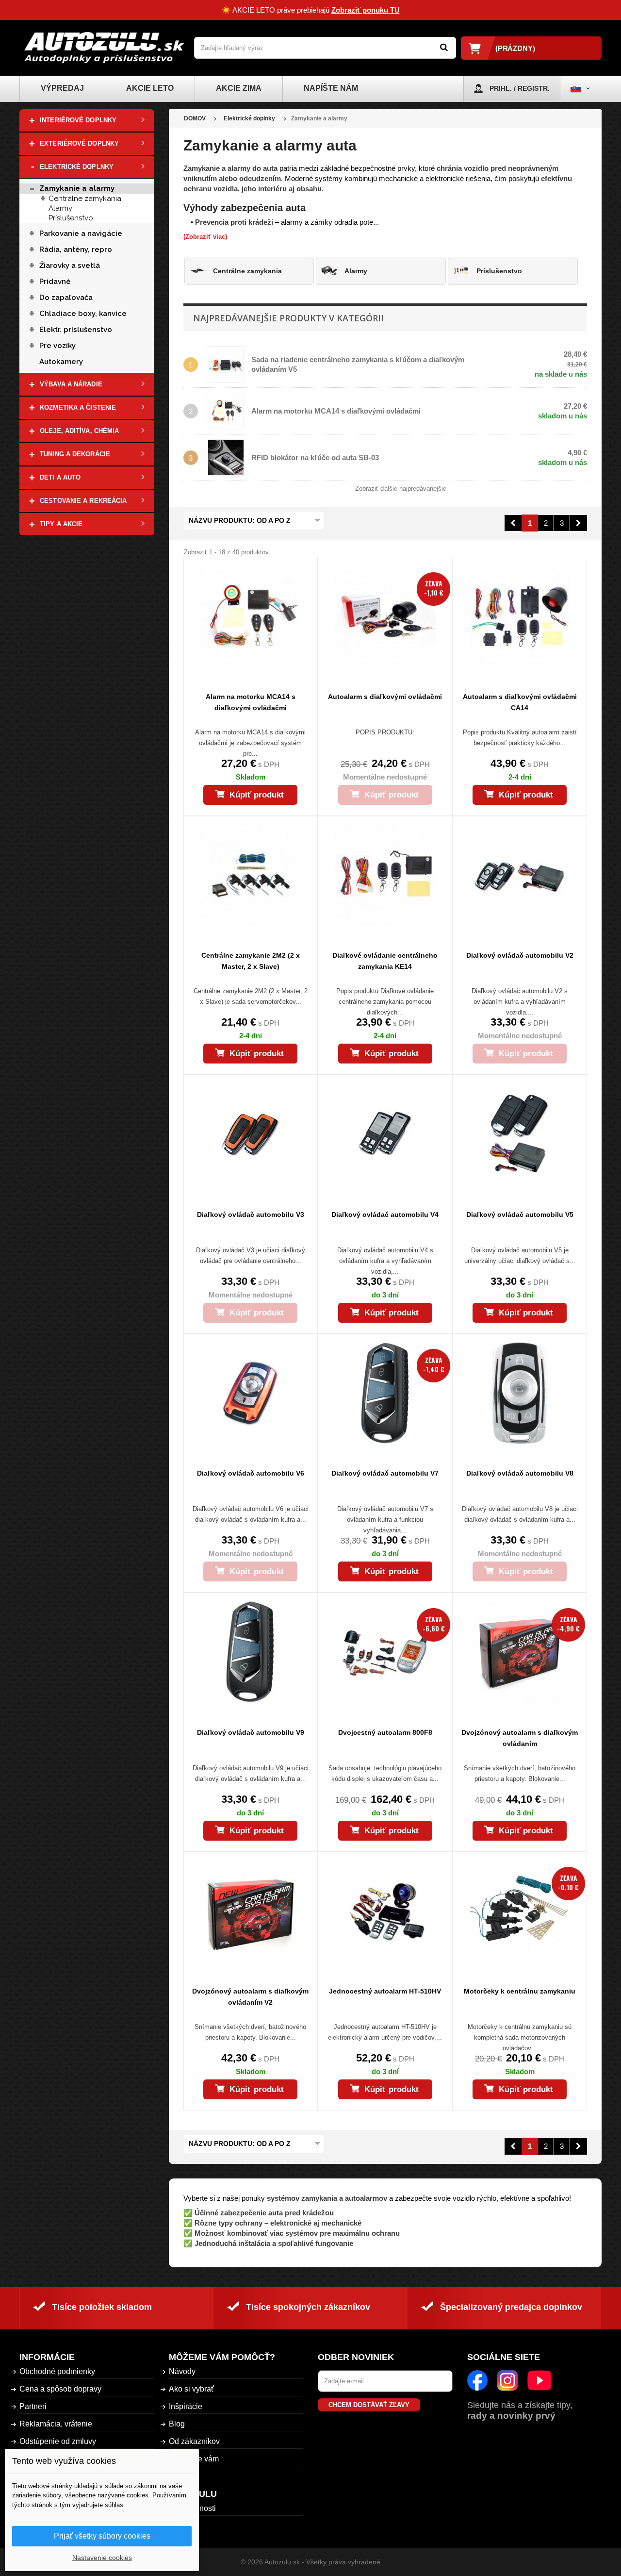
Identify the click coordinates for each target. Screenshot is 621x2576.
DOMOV (195, 118)
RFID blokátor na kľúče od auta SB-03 (315, 457)
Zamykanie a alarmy (77, 188)
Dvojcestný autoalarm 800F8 (385, 1732)
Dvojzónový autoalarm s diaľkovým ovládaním (520, 1738)
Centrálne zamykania (85, 199)
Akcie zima (239, 88)
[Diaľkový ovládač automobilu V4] (385, 1134)
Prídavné (55, 282)
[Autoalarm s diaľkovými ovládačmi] (385, 616)
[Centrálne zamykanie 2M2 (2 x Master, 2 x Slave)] (251, 875)
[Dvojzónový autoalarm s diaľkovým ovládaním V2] (251, 1911)
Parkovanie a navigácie (82, 233)
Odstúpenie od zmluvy (58, 2441)
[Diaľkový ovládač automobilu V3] (251, 1134)
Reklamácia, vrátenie (56, 2424)
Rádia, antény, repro (76, 249)
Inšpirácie (186, 2406)
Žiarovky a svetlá (70, 266)
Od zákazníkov (194, 2441)
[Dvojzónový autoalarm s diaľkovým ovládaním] (519, 1652)
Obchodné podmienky (57, 2371)
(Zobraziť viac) (205, 237)
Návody (182, 2371)
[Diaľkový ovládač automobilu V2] (519, 875)
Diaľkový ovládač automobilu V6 (251, 1473)
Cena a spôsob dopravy (60, 2389)
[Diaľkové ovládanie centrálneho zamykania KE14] (385, 875)
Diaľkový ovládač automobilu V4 (385, 1214)
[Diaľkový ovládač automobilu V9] (251, 1652)
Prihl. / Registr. (520, 88)
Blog (177, 2424)
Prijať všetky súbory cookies (102, 2536)
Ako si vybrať (191, 2389)
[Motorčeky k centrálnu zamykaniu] (519, 1911)
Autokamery (61, 362)
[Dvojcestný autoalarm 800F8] (385, 1652)
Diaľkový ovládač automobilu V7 (385, 1473)
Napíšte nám (331, 88)
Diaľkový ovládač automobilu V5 (520, 1214)
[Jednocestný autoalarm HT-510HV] (385, 1911)
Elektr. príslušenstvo (76, 330)
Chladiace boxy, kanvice (83, 314)
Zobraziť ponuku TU (366, 10)
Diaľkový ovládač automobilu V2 (520, 955)
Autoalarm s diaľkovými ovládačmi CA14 (520, 702)
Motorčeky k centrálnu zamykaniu (520, 1991)
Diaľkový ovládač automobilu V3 (251, 1214)
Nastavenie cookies (102, 2558)
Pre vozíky (57, 346)
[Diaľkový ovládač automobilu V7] (385, 1393)
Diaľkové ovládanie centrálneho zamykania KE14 (385, 961)
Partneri (33, 2406)
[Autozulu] (104, 48)
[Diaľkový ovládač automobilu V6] (251, 1393)
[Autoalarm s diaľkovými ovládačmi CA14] (519, 616)
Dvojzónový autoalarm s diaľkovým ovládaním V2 (250, 1997)
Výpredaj (62, 88)
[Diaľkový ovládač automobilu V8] (519, 1393)
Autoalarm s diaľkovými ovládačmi (385, 697)
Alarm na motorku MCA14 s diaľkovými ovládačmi (336, 411)
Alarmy (60, 208)
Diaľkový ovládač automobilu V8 (520, 1473)
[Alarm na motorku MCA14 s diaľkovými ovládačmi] (251, 616)
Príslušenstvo (71, 218)
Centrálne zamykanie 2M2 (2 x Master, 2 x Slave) (251, 961)
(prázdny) (515, 48)
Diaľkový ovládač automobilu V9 (251, 1732)
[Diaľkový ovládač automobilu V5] (519, 1134)
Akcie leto (150, 88)
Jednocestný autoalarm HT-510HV (385, 1991)
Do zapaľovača (66, 298)
